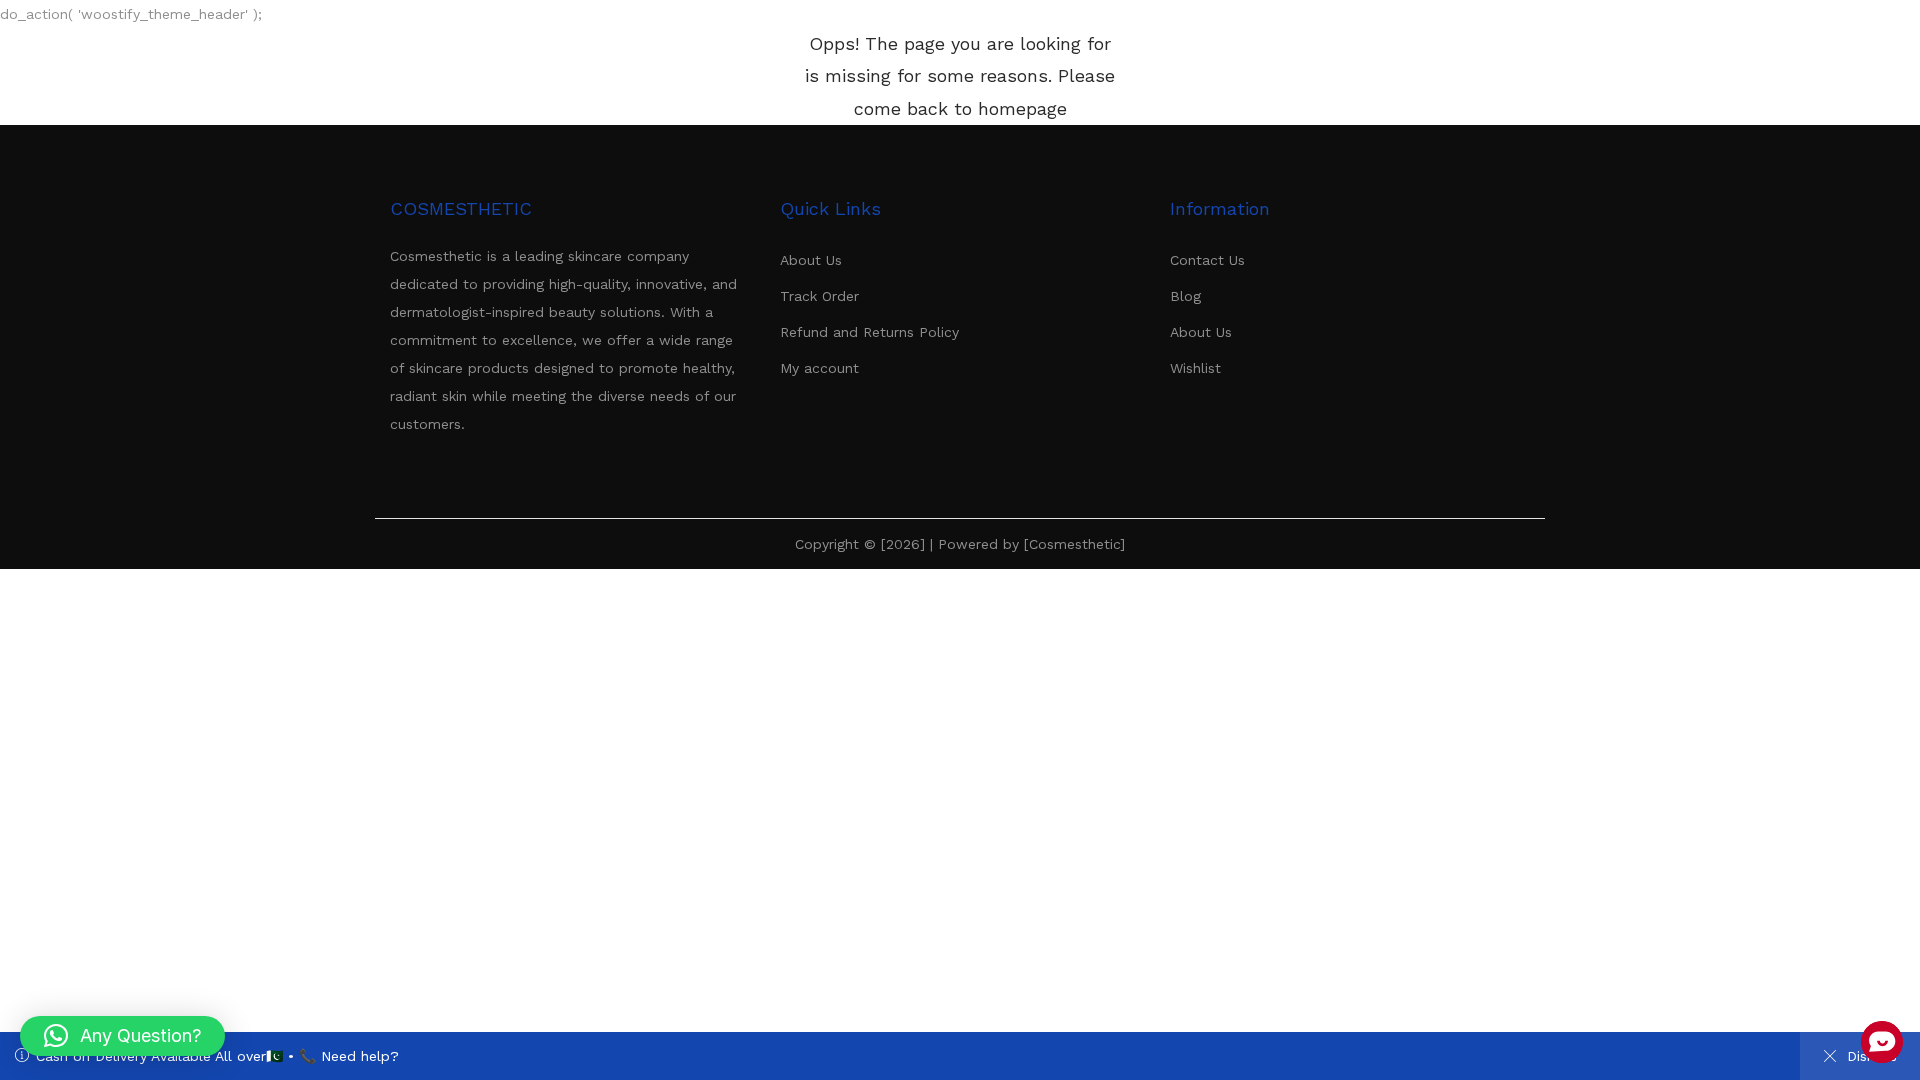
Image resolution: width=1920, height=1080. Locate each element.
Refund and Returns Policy (869, 332)
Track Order (819, 296)
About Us (811, 260)
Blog (1185, 296)
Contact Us (1207, 260)
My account (819, 368)
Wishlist (1195, 368)
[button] (122, 1036)
